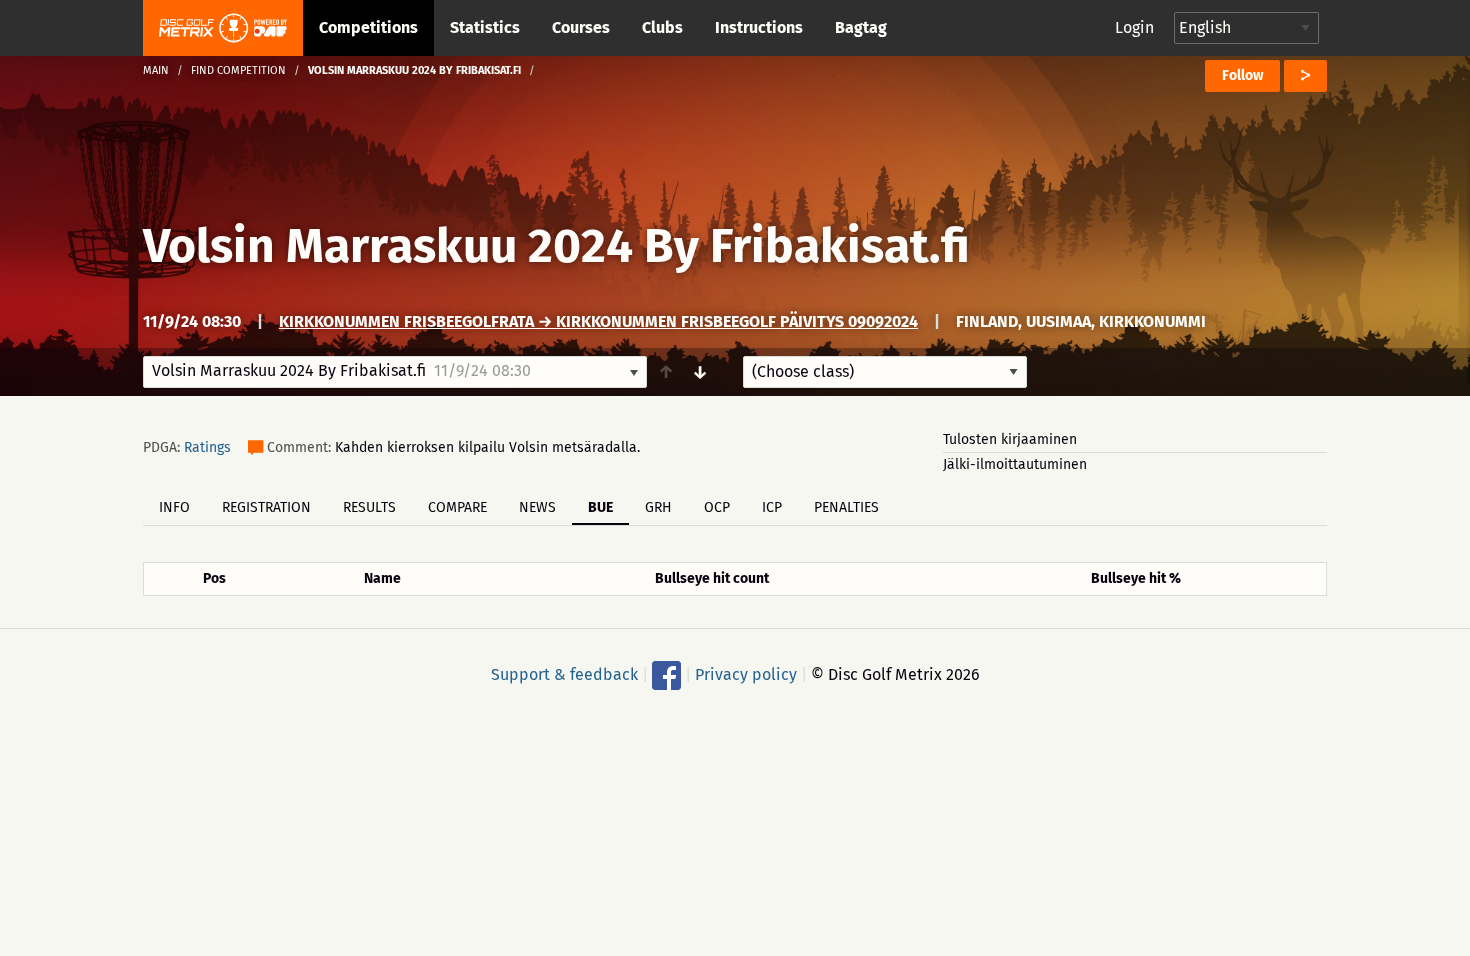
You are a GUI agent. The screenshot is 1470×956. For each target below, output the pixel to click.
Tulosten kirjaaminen (1010, 439)
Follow (1242, 75)
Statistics (485, 27)
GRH (658, 507)
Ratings (207, 447)
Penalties (846, 507)
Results (369, 507)
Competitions (368, 27)
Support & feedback (564, 674)
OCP (717, 507)
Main (156, 70)
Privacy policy (746, 674)
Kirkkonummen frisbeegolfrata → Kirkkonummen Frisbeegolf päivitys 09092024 (598, 321)
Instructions (759, 27)
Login (1134, 27)
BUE (600, 507)
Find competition (238, 70)
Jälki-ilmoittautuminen (1015, 464)
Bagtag (861, 27)
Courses (581, 27)
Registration (266, 507)
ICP (772, 507)
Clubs (662, 27)
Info (174, 507)
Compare (457, 507)
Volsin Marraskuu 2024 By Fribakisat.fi (556, 246)
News (537, 507)
